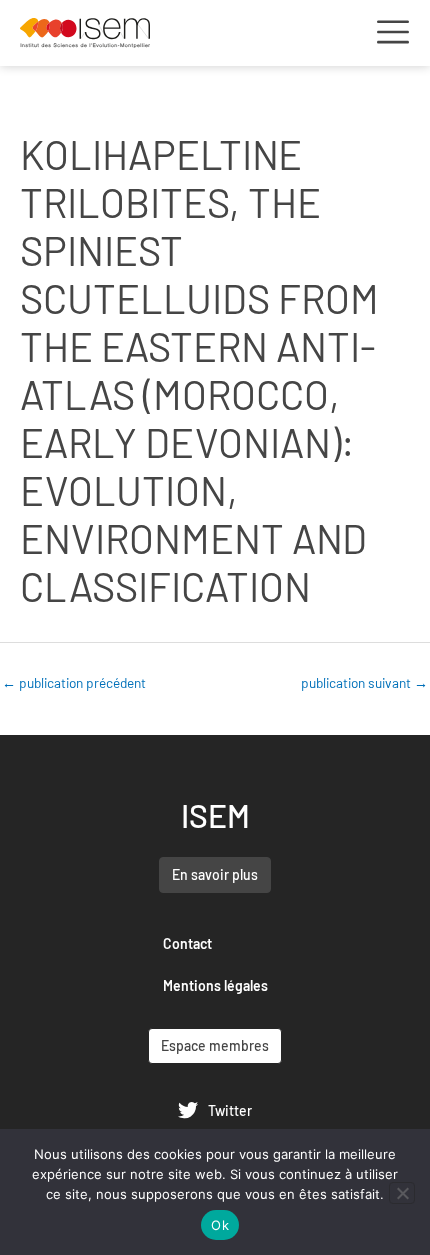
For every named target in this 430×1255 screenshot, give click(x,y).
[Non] (402, 1193)
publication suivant (364, 682)
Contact (187, 943)
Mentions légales (215, 985)
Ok (220, 1225)
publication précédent (74, 682)
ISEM (215, 815)
